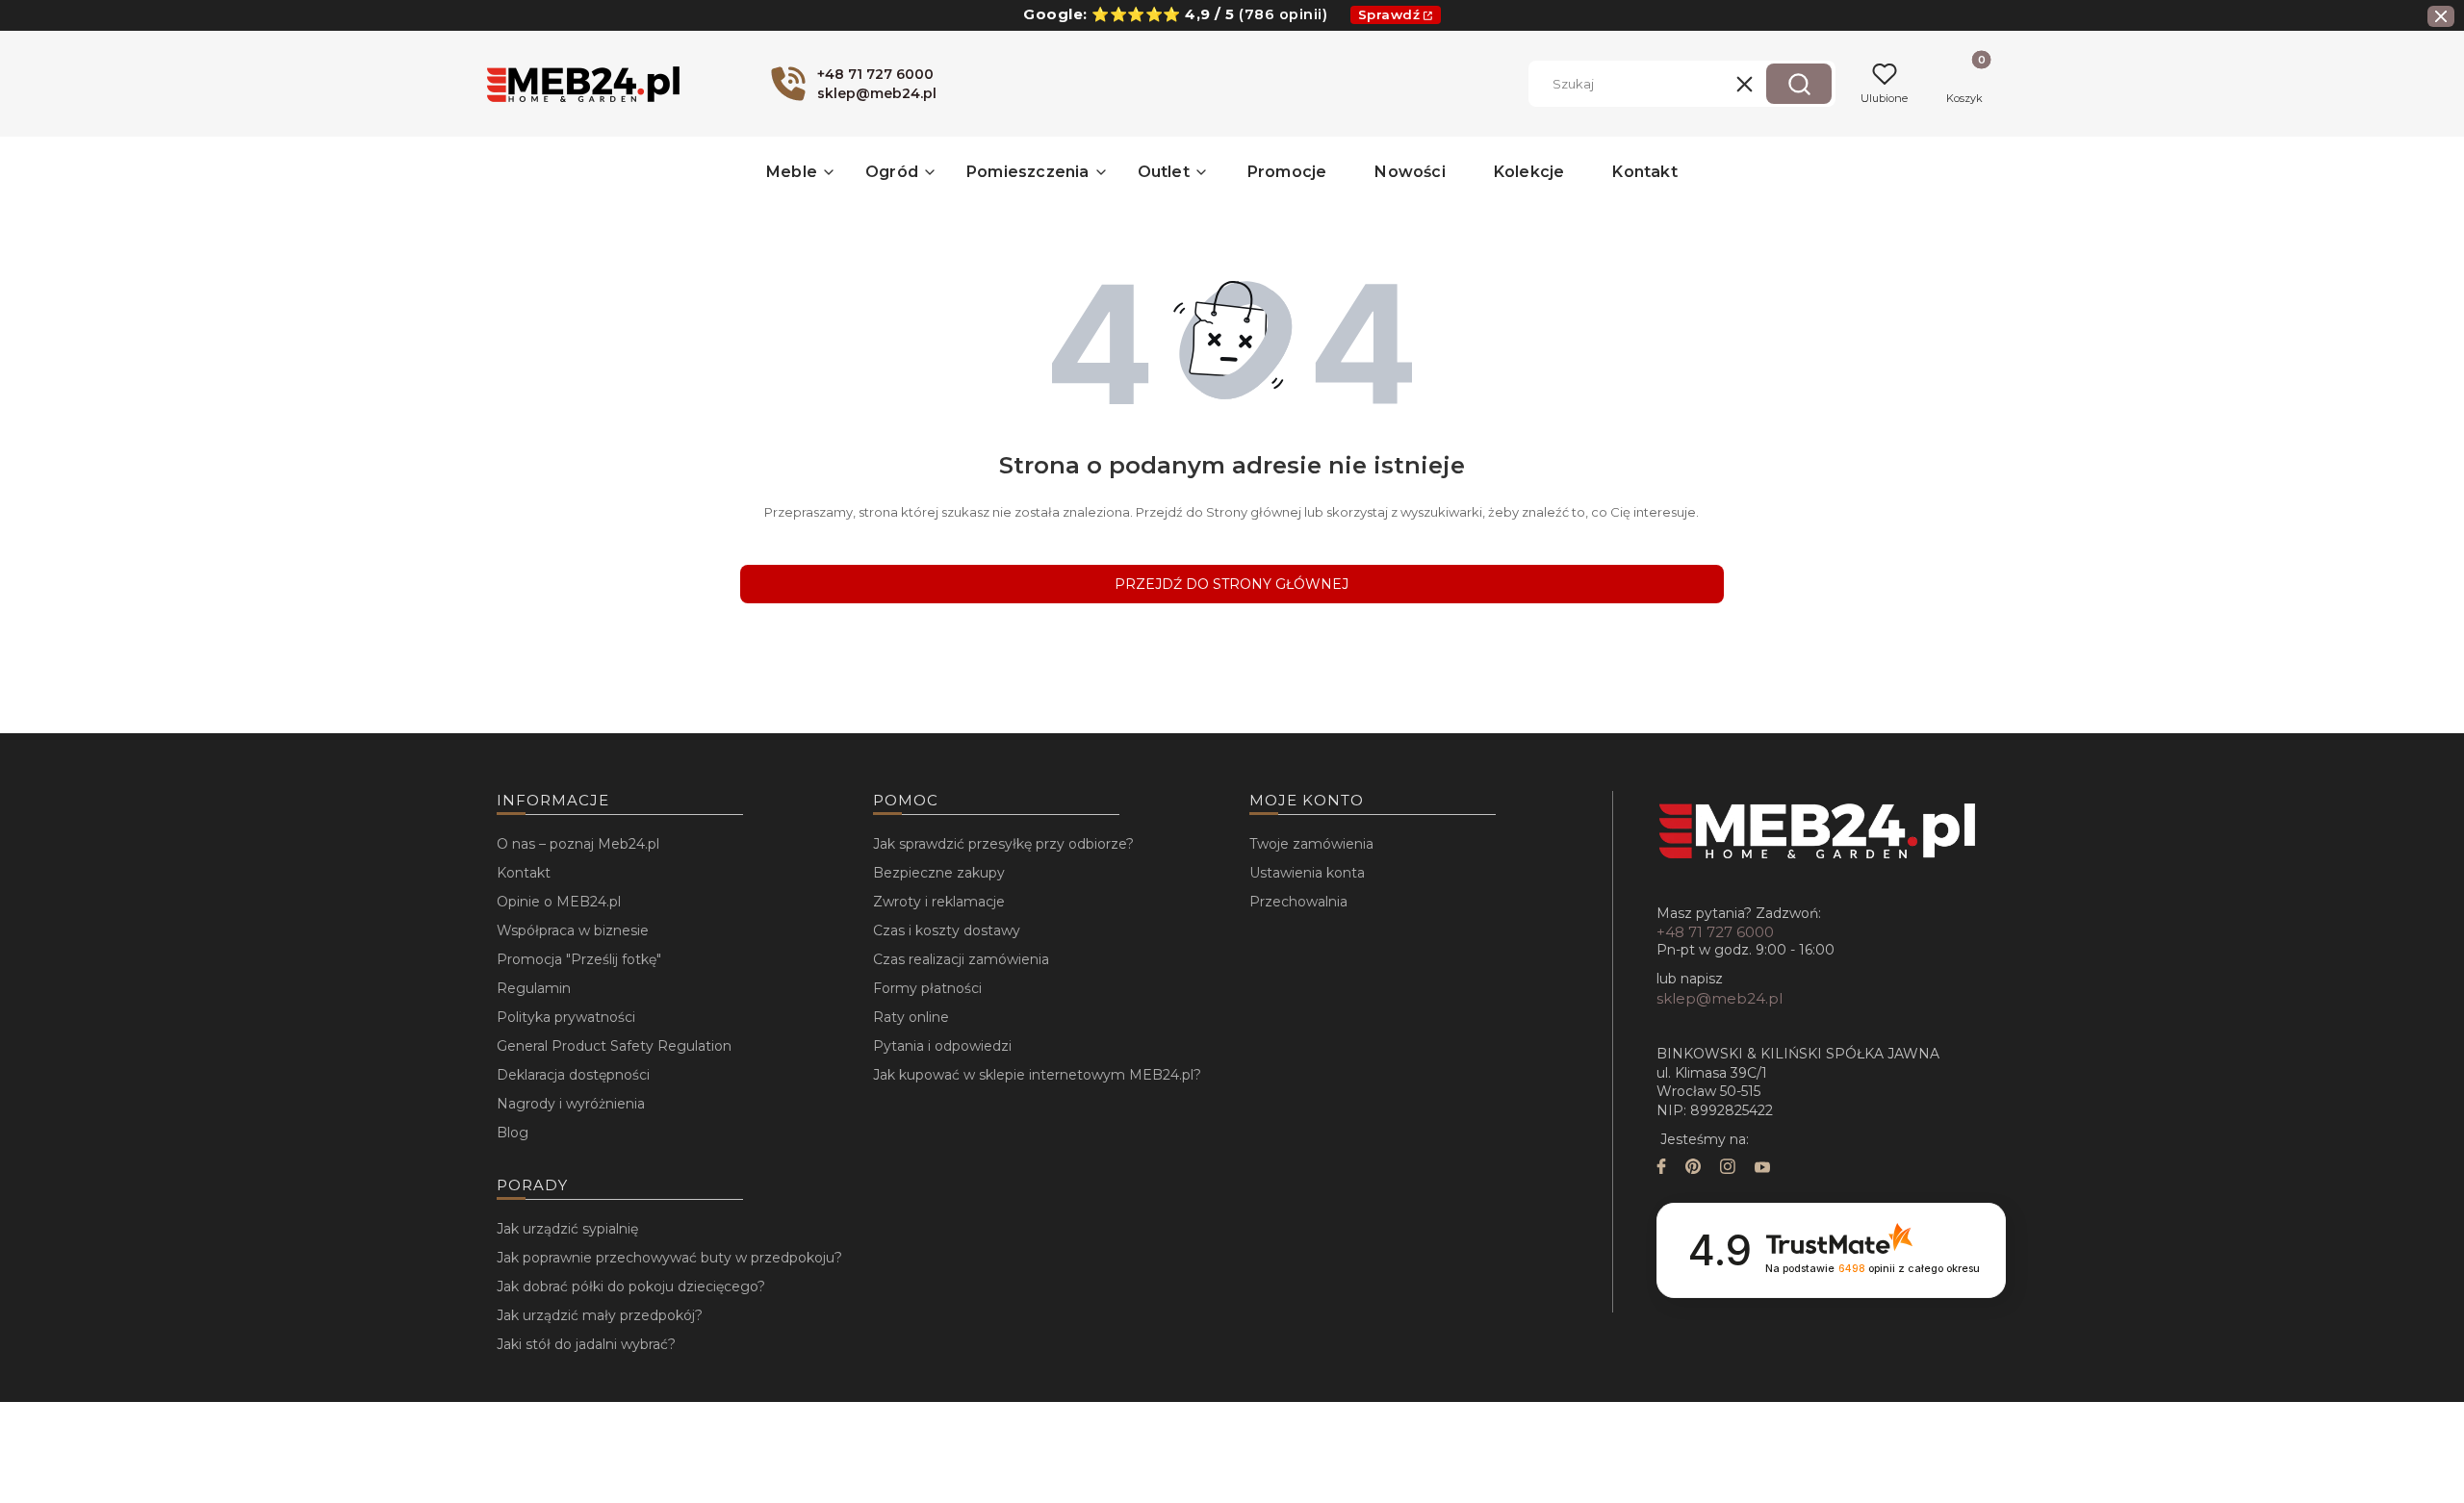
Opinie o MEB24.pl (559, 902)
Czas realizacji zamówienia (961, 959)
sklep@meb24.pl (1720, 998)
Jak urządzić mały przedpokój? (600, 1315)
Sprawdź (1389, 14)
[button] (1799, 84)
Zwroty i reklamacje (939, 902)
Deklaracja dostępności (573, 1075)
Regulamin (534, 988)
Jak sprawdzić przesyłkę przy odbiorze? (1003, 844)
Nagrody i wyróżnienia (571, 1104)
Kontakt (524, 873)
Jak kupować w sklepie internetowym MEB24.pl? (1037, 1075)
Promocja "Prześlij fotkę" (579, 959)
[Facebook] (1661, 1169)
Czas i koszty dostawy (947, 930)
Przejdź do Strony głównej (1232, 584)
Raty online (911, 1017)
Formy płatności (927, 988)
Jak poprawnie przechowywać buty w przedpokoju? (669, 1258)
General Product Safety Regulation (614, 1046)
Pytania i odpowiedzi (942, 1046)
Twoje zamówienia (1311, 844)
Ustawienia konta (1307, 873)
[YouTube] (1762, 1169)
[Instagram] (1728, 1169)
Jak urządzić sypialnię (567, 1229)
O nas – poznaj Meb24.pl (578, 844)
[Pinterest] (1693, 1169)
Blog (513, 1133)
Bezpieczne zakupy (939, 873)
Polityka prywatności (566, 1017)
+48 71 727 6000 (1715, 932)
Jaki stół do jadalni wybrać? (586, 1344)
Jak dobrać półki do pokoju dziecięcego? (631, 1286)
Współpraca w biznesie (573, 930)
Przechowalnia (1298, 902)
